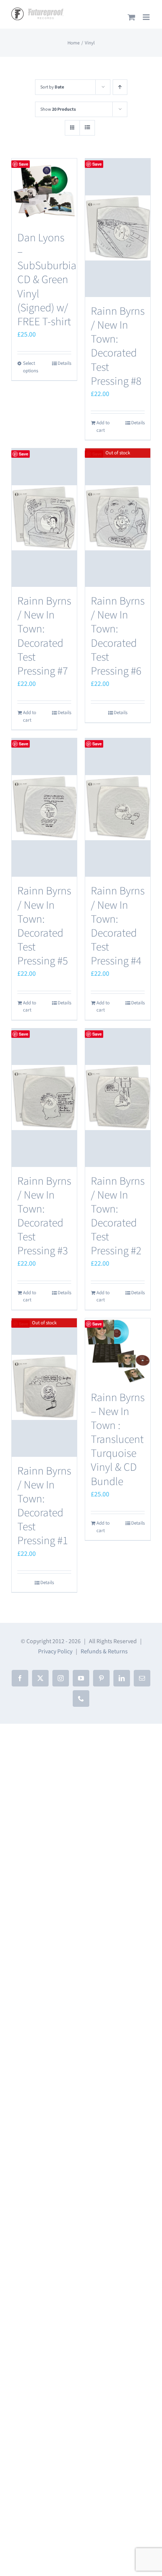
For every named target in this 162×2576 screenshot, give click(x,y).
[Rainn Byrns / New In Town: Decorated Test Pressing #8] (118, 228)
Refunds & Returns (104, 1651)
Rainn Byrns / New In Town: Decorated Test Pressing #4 (118, 926)
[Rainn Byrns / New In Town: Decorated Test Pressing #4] (118, 807)
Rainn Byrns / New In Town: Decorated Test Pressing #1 (44, 1506)
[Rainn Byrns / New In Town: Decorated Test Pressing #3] (44, 1098)
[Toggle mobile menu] (147, 17)
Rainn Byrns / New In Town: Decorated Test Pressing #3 (44, 1216)
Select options (31, 367)
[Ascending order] (120, 87)
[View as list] (87, 128)
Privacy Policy (55, 1651)
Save (24, 164)
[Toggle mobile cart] (131, 17)
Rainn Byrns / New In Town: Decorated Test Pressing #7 (44, 636)
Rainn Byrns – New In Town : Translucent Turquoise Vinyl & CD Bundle (118, 1440)
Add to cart (103, 427)
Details (64, 363)
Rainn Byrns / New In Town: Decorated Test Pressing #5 (44, 926)
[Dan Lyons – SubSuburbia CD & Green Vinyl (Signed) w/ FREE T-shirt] (44, 191)
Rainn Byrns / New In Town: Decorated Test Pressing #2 (118, 1216)
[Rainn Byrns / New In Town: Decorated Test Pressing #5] (44, 807)
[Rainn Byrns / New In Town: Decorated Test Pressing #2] (118, 1098)
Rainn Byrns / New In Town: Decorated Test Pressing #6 (118, 636)
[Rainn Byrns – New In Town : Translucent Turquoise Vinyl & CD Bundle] (118, 1351)
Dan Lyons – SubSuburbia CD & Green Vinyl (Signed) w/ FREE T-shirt (47, 280)
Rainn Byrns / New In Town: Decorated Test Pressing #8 (118, 346)
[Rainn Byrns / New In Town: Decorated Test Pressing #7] (44, 518)
